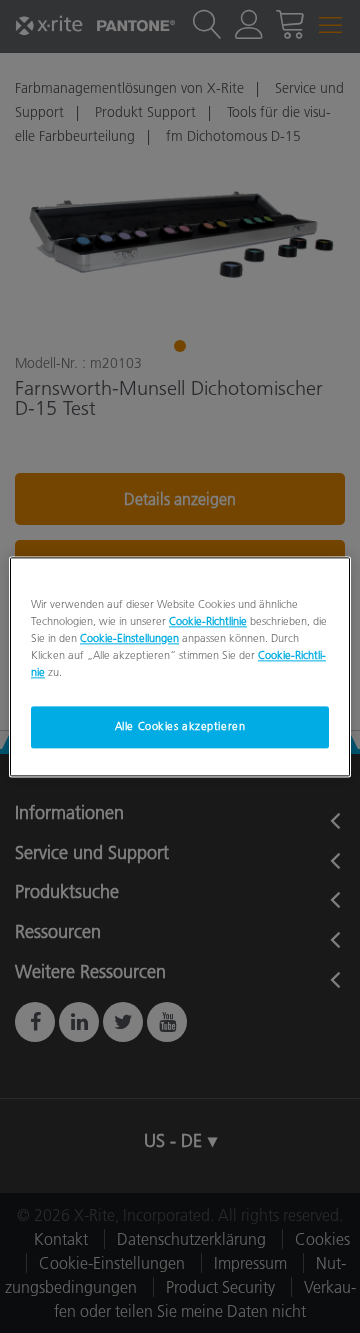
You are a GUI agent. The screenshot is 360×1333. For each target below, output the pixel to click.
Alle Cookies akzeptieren (180, 726)
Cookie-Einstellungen (129, 638)
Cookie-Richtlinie (208, 621)
